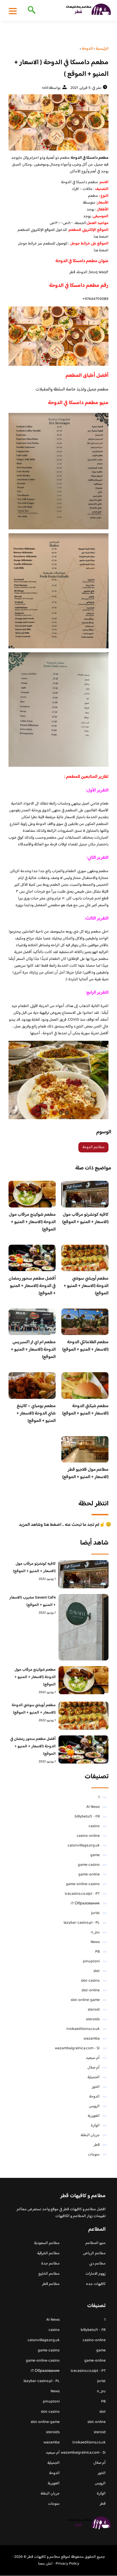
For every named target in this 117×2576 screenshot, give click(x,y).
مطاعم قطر (51, 2284)
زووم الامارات (96, 2274)
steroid (94, 2010)
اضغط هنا (101, 237)
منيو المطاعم (96, 2243)
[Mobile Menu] (13, 11)
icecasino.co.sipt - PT (82, 1894)
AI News (93, 1807)
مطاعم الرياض (94, 2253)
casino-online (88, 1836)
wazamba (92, 2039)
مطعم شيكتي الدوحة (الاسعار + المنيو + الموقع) (85, 1410)
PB (97, 1952)
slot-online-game (85, 2000)
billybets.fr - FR (87, 1817)
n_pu (95, 1932)
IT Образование (85, 1904)
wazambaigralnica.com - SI (77, 2048)
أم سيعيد (93, 2058)
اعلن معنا (45, 2564)
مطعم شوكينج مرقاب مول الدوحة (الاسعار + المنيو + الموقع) (32, 1222)
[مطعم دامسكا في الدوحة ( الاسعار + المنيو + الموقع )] (58, 122)
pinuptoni (91, 1961)
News (95, 1942)
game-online (89, 1875)
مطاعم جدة (50, 2264)
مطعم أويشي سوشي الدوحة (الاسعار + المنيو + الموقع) (86, 1286)
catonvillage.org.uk (84, 1846)
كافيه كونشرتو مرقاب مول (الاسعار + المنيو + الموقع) (85, 1218)
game (95, 1855)
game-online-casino (83, 1884)
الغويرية (94, 2116)
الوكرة (95, 2126)
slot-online (91, 1990)
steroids (93, 2019)
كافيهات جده (96, 2284)
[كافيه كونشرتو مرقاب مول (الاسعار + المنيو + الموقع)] (83, 1574)
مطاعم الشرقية (48, 2253)
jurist (95, 1913)
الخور (96, 2087)
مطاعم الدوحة (93, 1147)
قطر (97, 2145)
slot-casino (90, 1981)
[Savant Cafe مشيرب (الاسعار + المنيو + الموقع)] (83, 1627)
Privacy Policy (67, 2564)
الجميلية (94, 2077)
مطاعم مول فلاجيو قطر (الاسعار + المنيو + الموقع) (85, 1473)
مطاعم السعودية (47, 2243)
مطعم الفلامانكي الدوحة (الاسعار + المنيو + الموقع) (85, 1346)
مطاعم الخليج (49, 2274)
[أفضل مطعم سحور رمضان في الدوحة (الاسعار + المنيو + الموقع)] (83, 1749)
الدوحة (94, 2097)
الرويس (94, 2106)
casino (94, 1826)
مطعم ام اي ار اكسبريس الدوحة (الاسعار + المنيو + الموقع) (33, 1350)
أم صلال (94, 2068)
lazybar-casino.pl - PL (82, 1923)
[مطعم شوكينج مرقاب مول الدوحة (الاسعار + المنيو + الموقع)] (83, 1680)
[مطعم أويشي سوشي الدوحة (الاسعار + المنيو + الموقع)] (83, 1716)
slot (97, 1971)
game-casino (89, 1865)
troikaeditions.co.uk (83, 2029)
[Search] (31, 11)
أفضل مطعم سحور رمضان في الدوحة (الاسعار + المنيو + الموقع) (32, 1286)
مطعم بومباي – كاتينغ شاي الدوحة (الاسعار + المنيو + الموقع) (36, 1414)
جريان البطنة (90, 2135)
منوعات (94, 2155)
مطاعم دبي (97, 2264)
